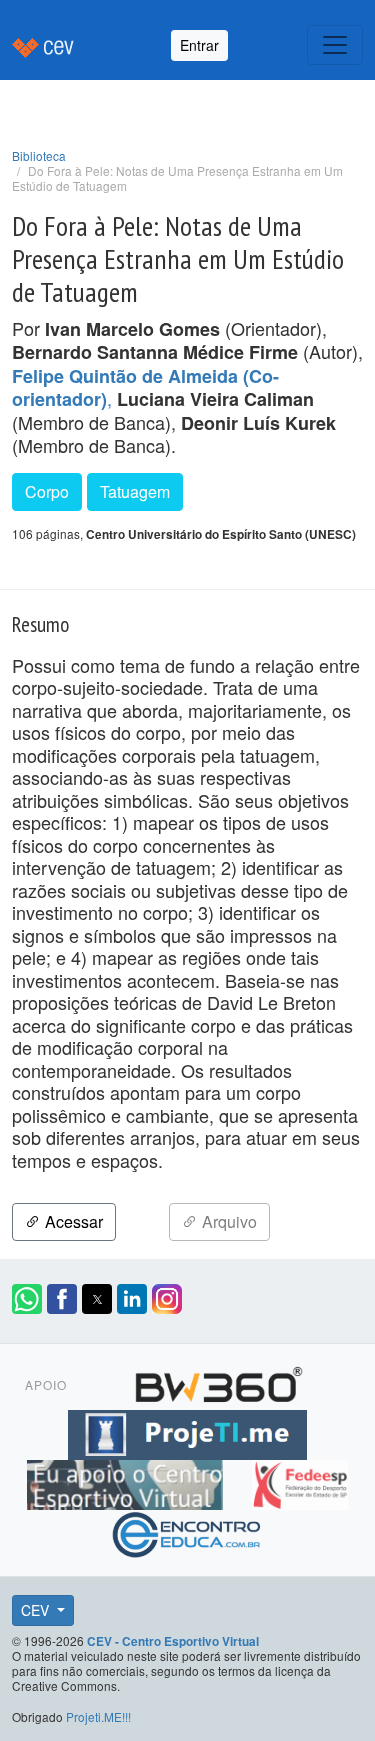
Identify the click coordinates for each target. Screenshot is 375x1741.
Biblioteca (39, 155)
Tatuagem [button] (135, 491)
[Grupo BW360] (219, 1381)
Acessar (72, 1221)
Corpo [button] (47, 491)
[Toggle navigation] (335, 45)
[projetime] (187, 1431)
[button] (27, 1299)
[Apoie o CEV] (127, 1481)
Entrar (199, 45)
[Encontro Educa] (187, 1531)
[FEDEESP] (300, 1481)
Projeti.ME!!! (98, 1716)
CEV (37, 1610)
